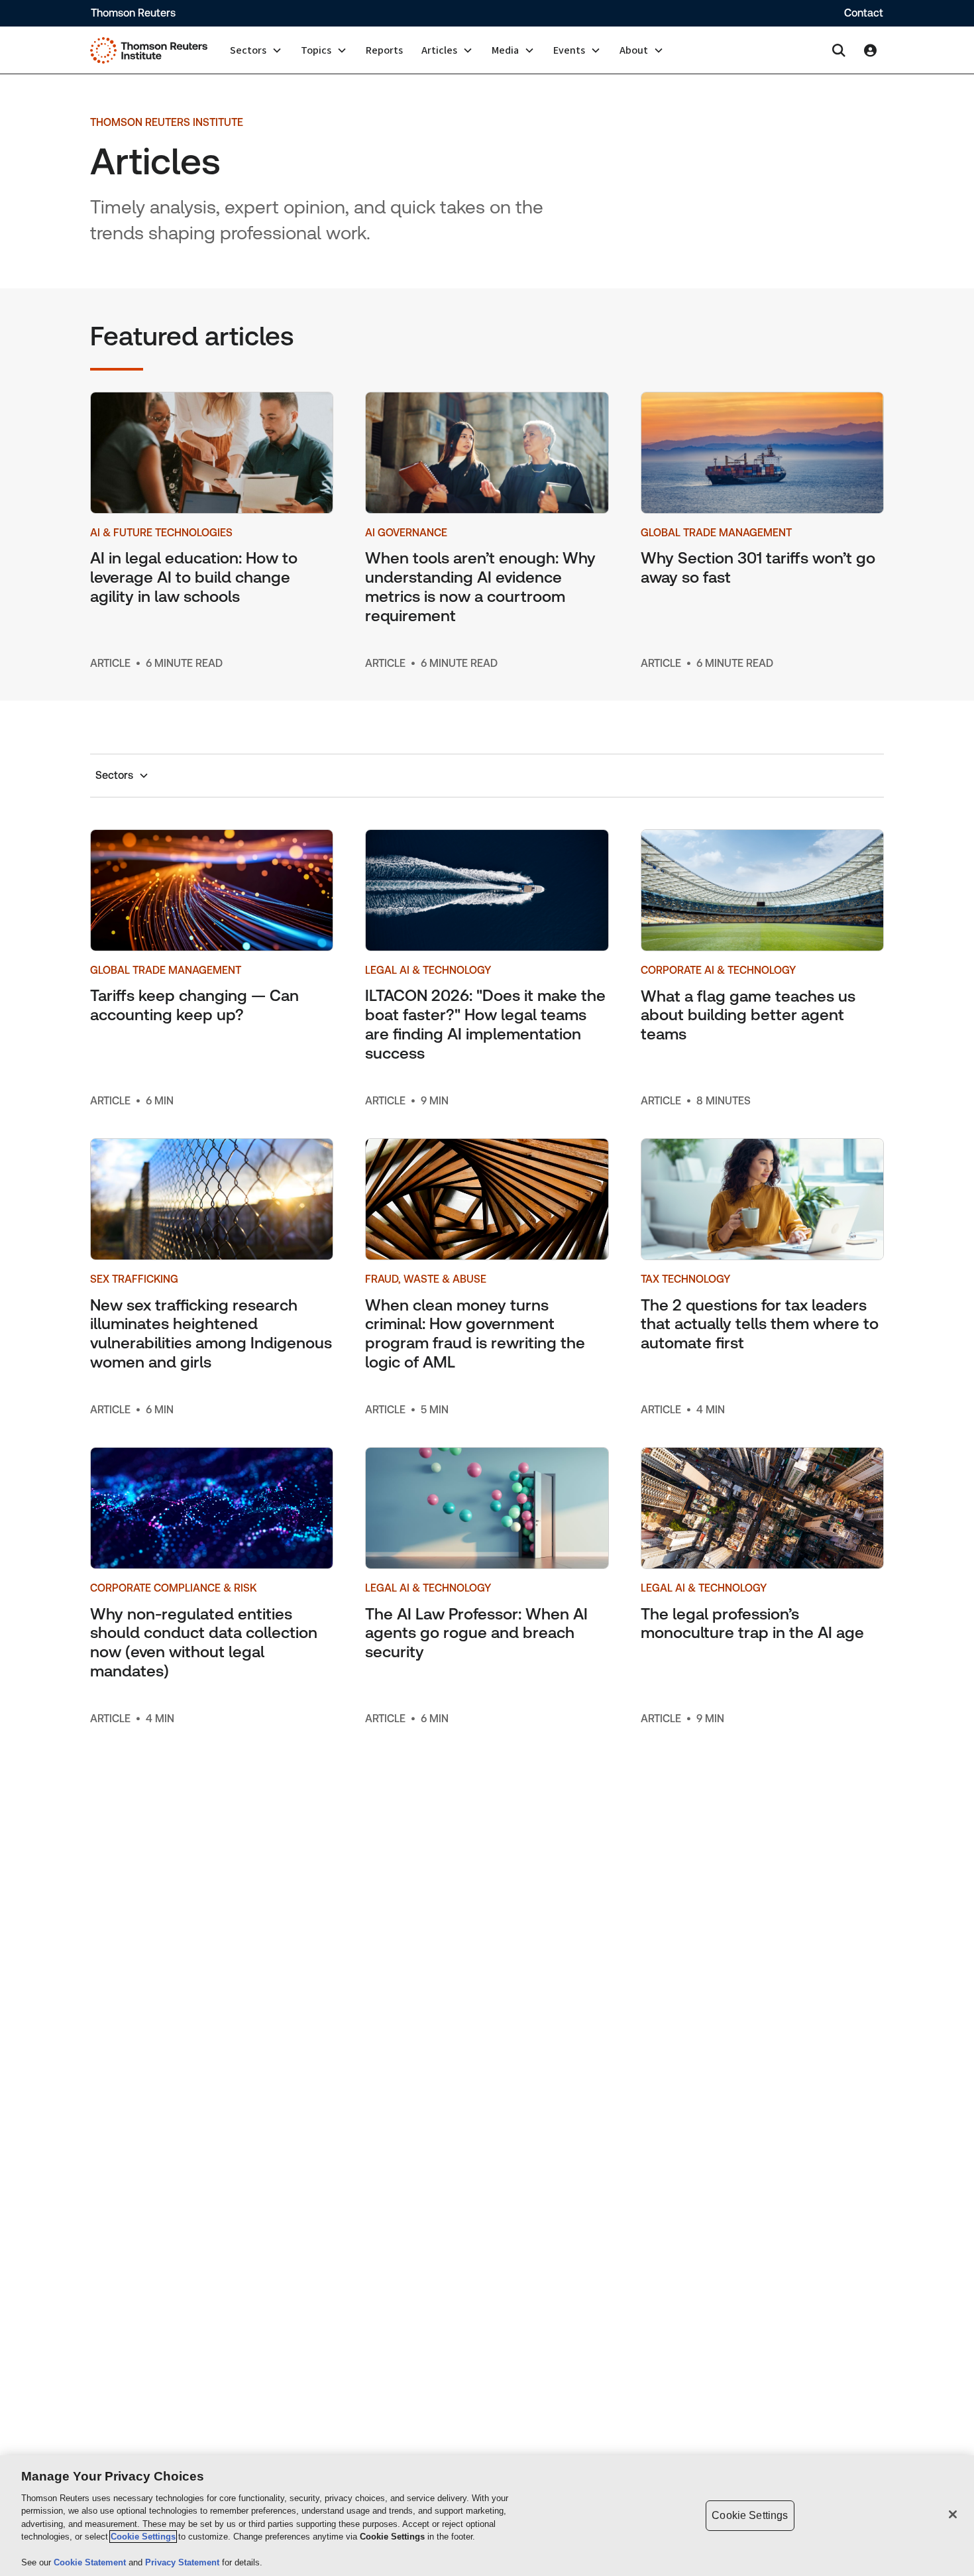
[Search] (839, 50)
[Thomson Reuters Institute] (149, 50)
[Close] (953, 2514)
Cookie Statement (91, 2562)
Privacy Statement (184, 2562)
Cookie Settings (143, 2537)
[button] (256, 50)
